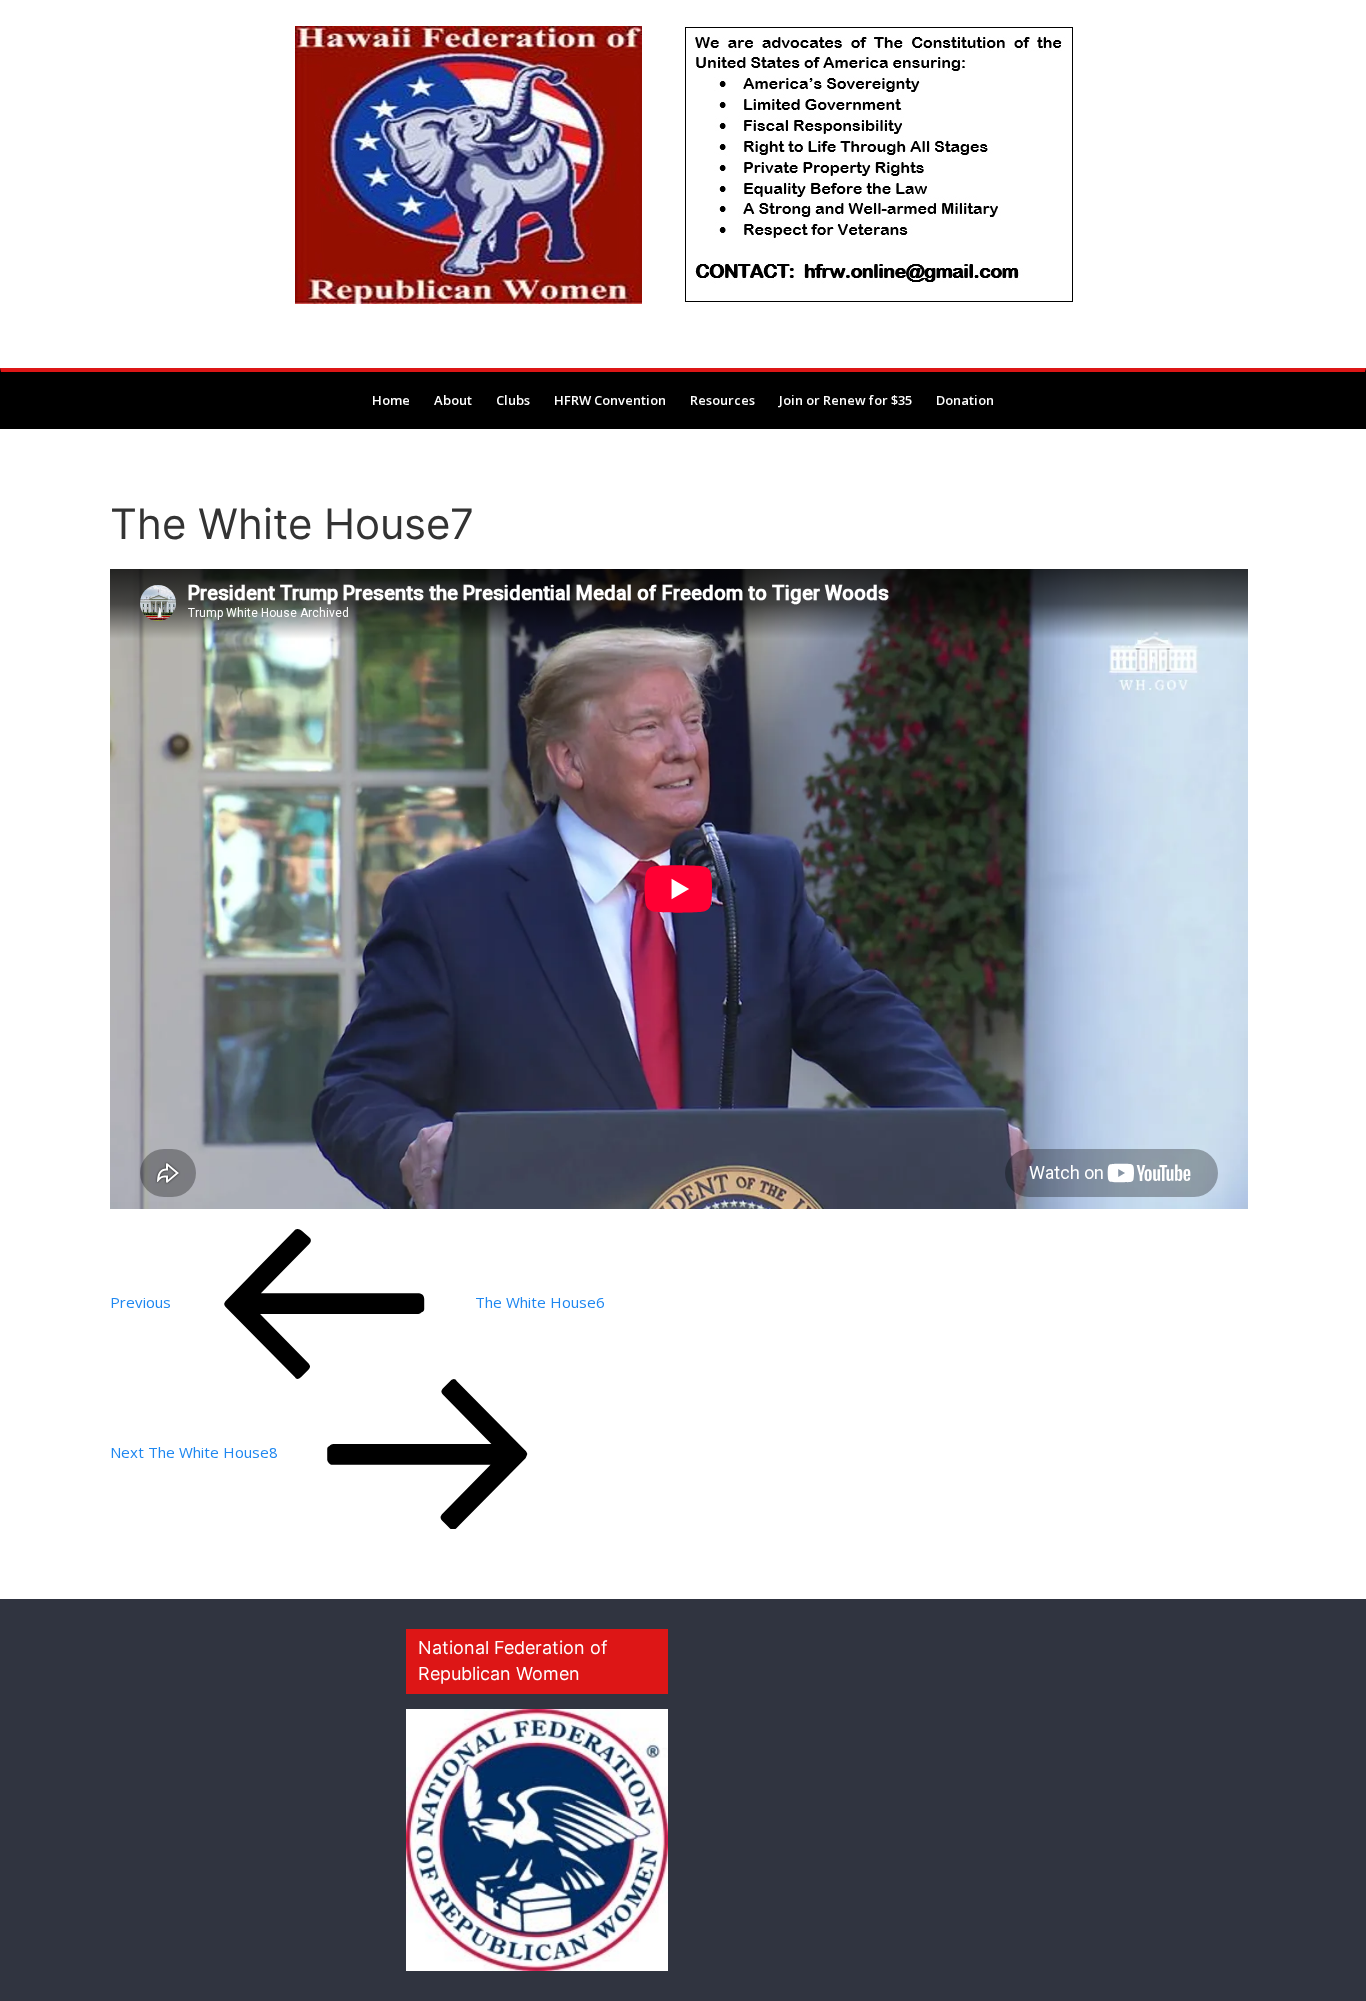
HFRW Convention (610, 400)
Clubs (513, 400)
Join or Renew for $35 (845, 400)
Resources (722, 400)
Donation (965, 400)
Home (391, 400)
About (453, 400)
